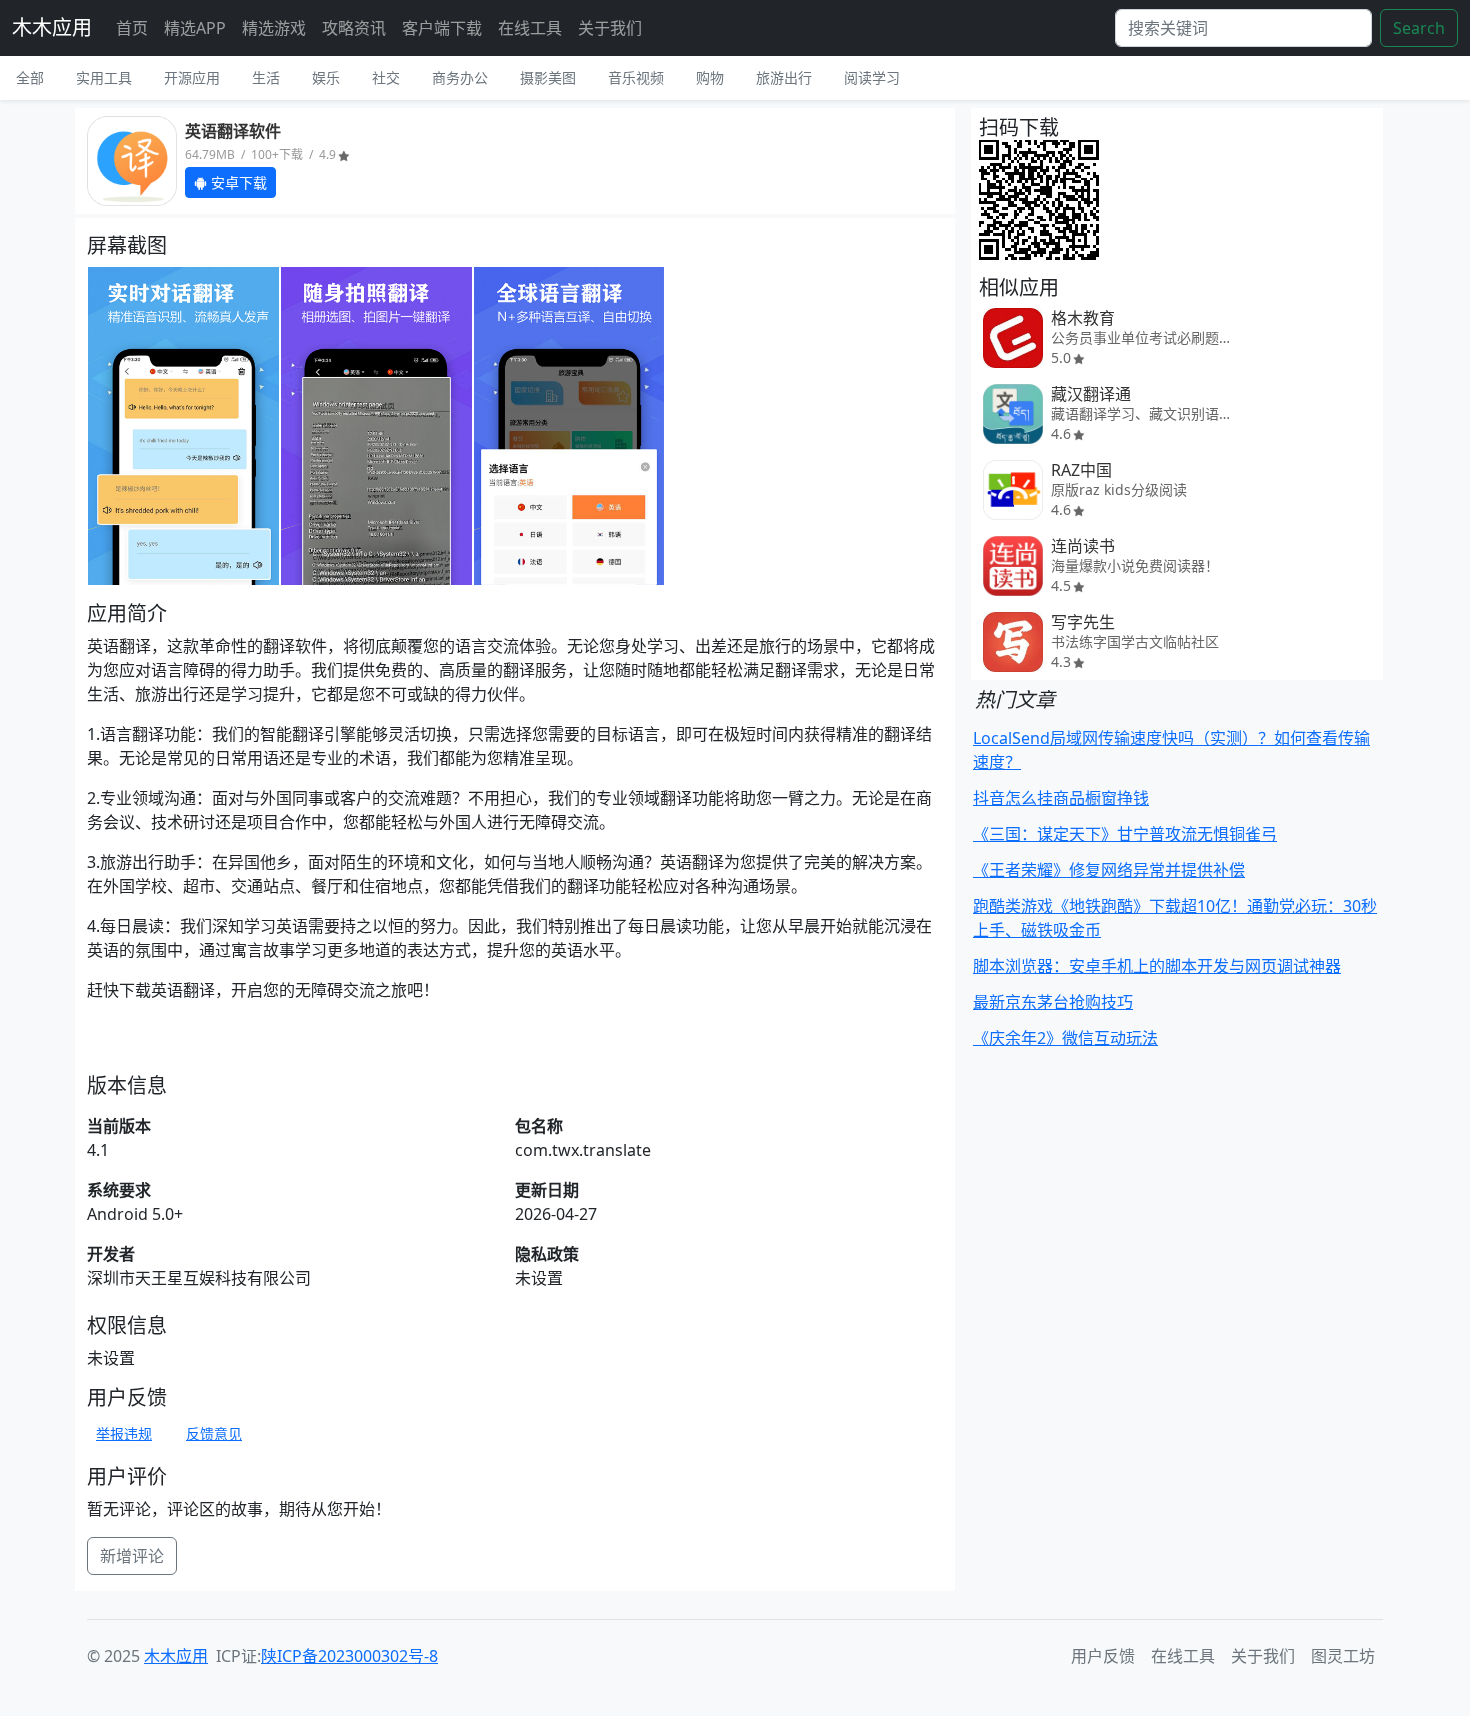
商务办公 (460, 77)
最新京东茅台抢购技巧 (1053, 1002)
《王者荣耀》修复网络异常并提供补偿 (1109, 870)
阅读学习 (872, 77)
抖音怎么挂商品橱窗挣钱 (1061, 798)
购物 (710, 77)
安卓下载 (237, 182)
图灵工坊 (1343, 1656)
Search (1419, 28)
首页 (132, 28)
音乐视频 (636, 77)
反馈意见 (214, 1433)
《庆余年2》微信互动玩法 (1065, 1038)
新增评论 (132, 1556)
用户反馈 (1103, 1656)
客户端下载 (442, 28)
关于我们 (610, 28)
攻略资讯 (354, 28)
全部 (30, 77)
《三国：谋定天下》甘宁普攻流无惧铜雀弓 (1125, 834)
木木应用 (52, 27)
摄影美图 (548, 77)
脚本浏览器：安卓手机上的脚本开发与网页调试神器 (1157, 966)
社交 (386, 77)
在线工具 (530, 28)
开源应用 (192, 77)
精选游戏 (274, 28)
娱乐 (326, 77)
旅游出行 (784, 77)
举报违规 (124, 1433)
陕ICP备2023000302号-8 (349, 1656)
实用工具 (104, 77)
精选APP (195, 28)
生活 (266, 77)
